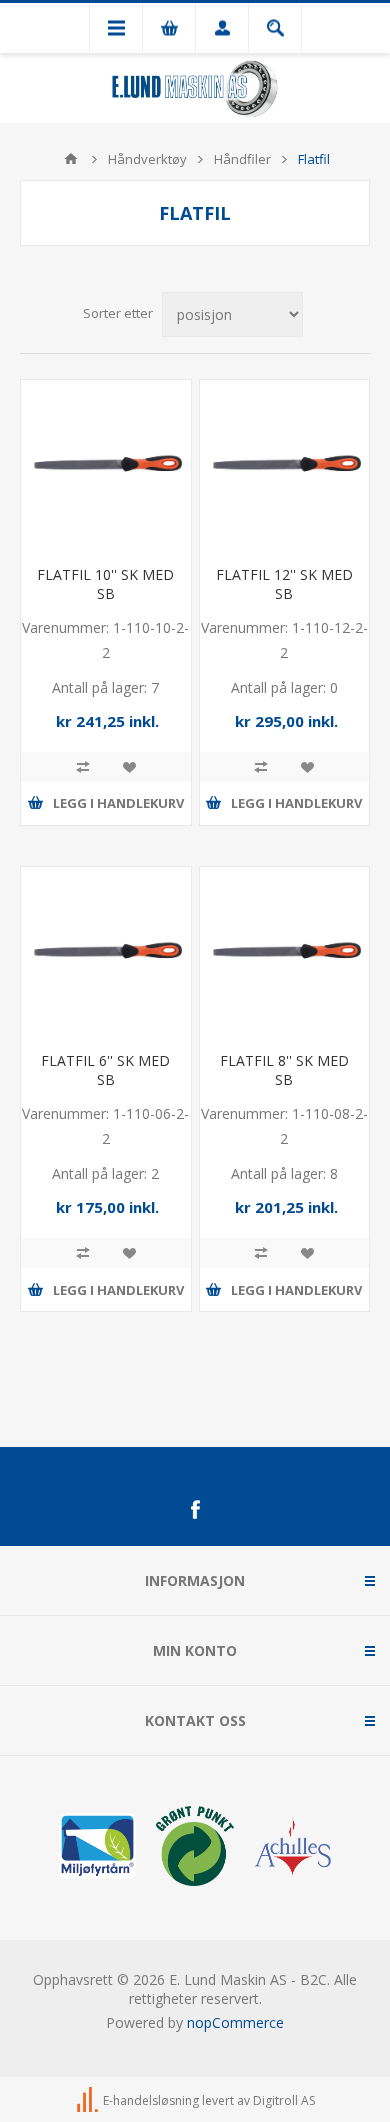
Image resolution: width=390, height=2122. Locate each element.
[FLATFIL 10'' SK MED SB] (106, 465)
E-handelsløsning (151, 2100)
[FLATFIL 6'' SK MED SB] (106, 952)
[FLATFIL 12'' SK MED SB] (285, 465)
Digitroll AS (284, 2100)
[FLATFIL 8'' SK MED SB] (285, 952)
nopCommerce (235, 2022)
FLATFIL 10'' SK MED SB (105, 584)
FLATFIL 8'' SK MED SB (284, 1070)
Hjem (71, 159)
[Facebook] (195, 1510)
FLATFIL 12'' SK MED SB (284, 584)
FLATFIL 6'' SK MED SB (105, 1070)
